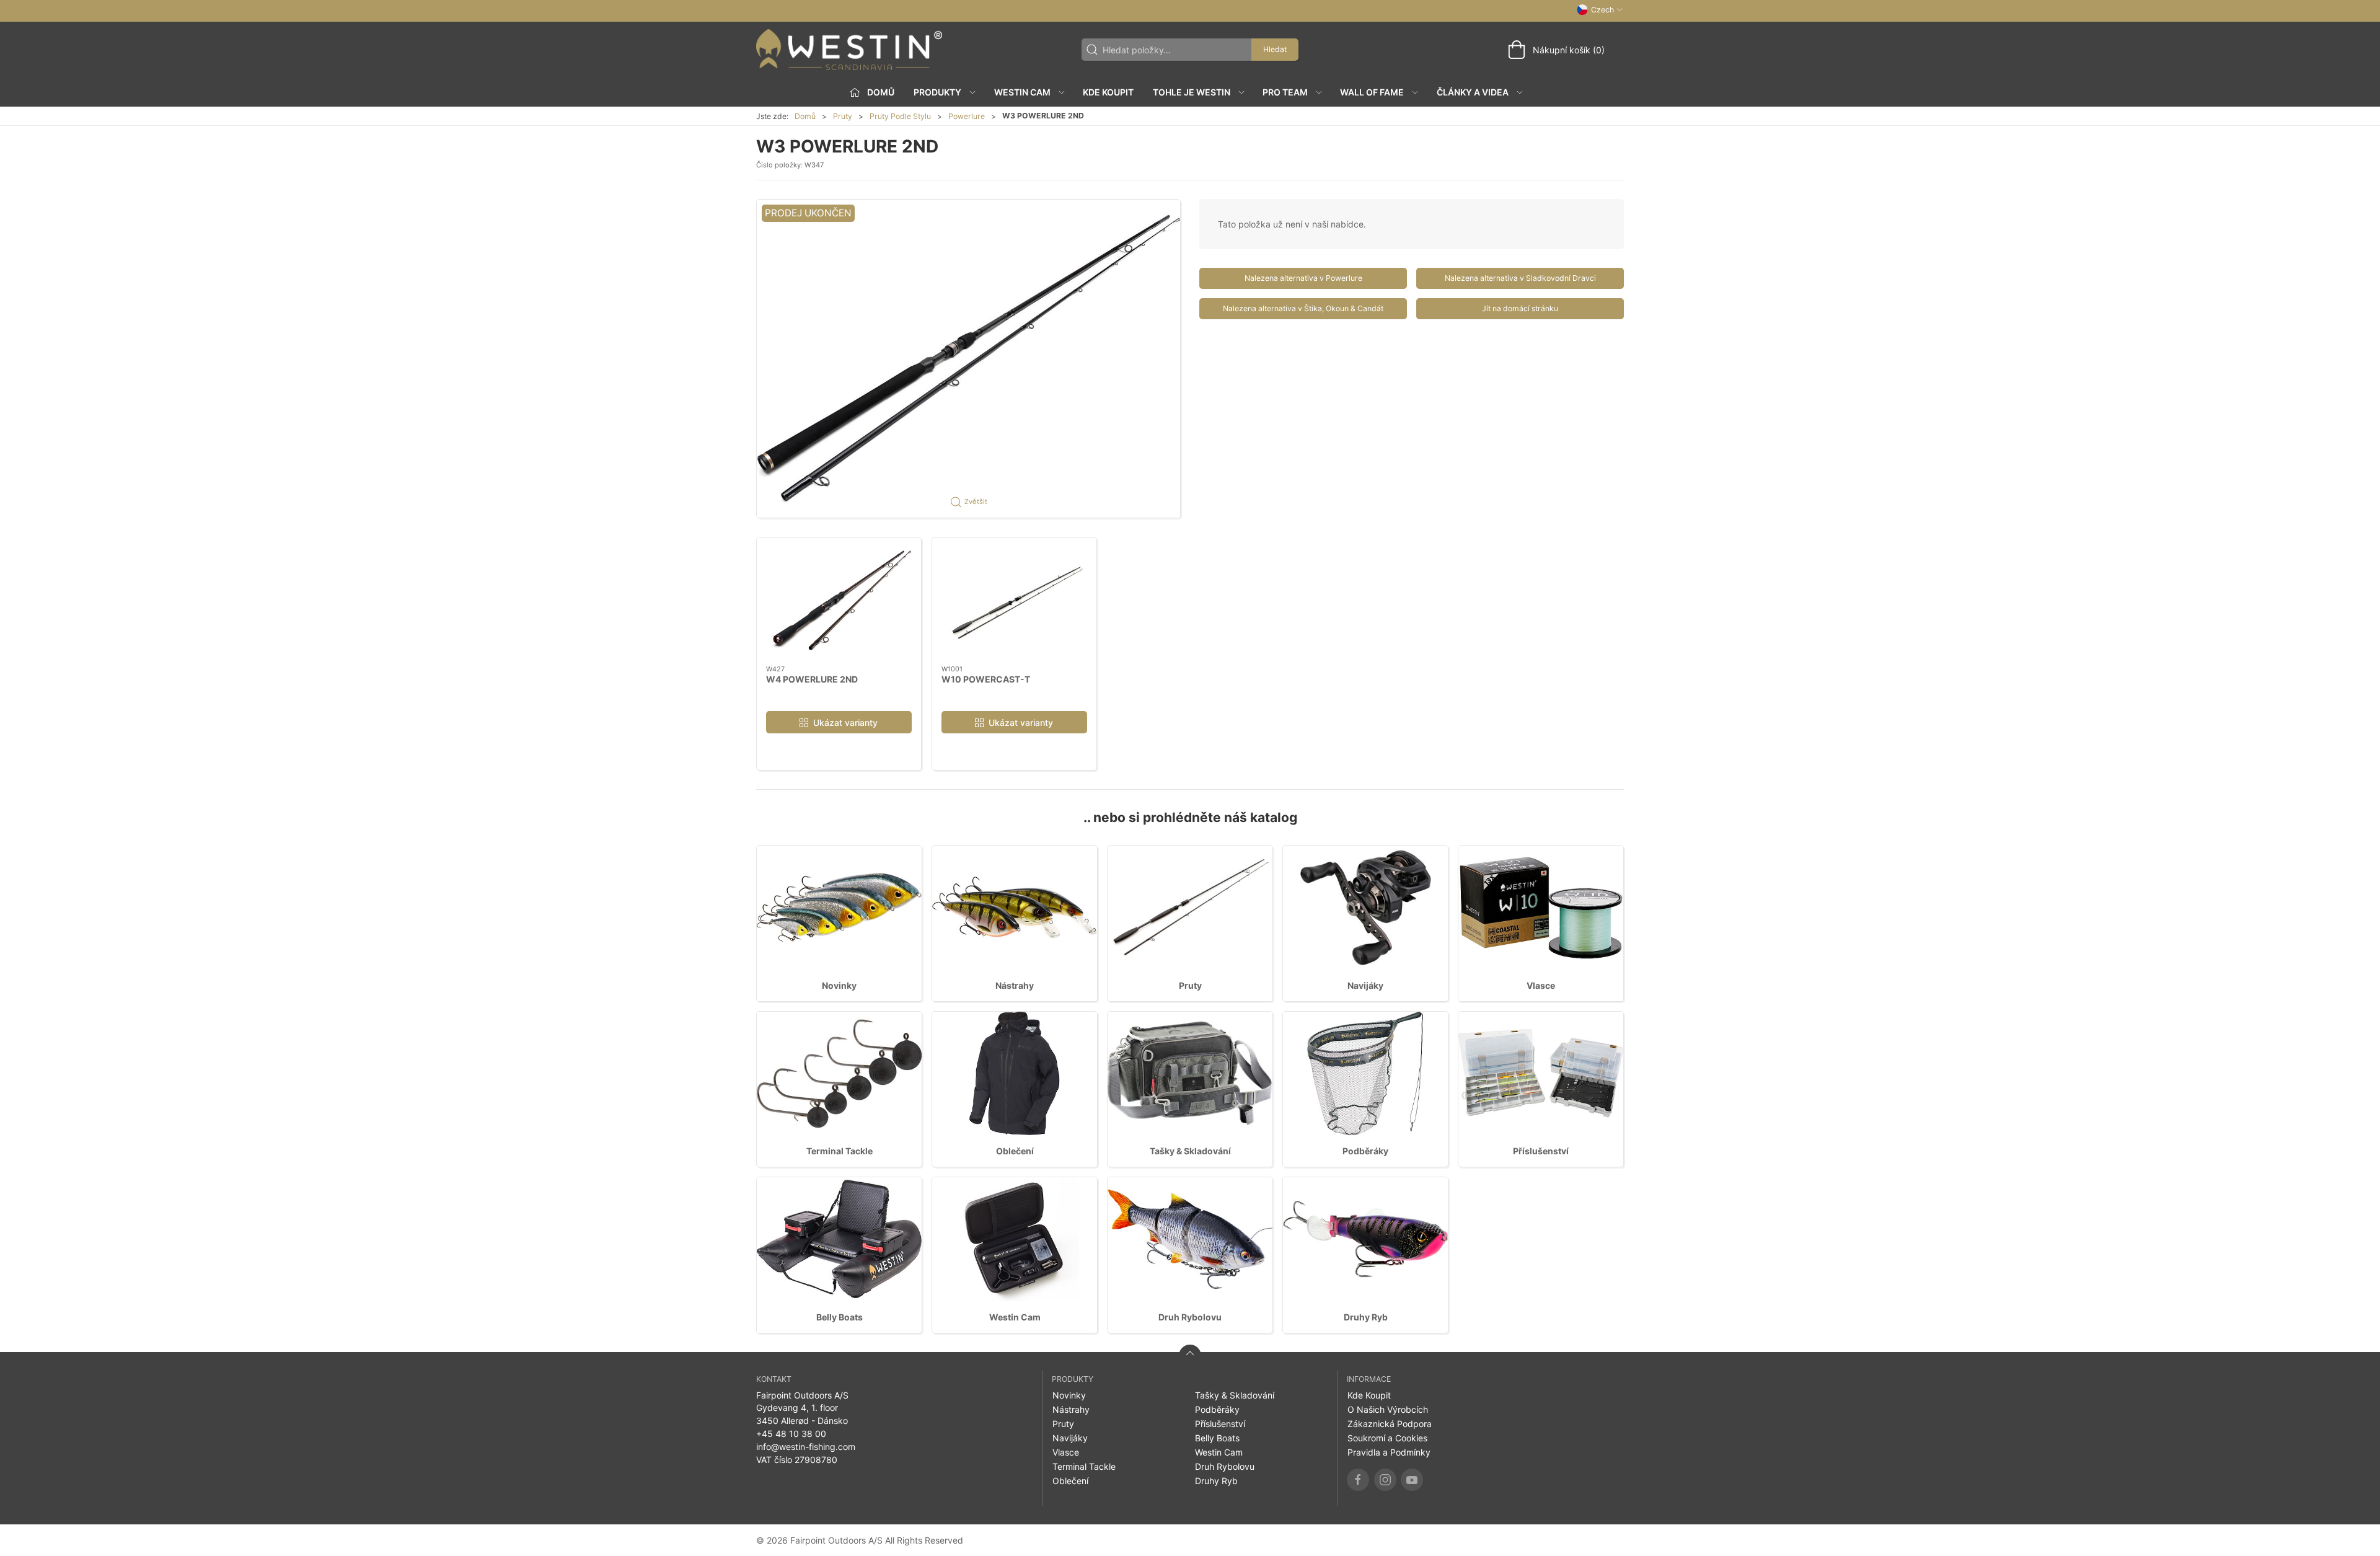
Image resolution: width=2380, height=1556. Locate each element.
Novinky (839, 985)
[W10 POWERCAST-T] (1014, 601)
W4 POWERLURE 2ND (812, 679)
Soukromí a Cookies (1387, 1438)
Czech (1602, 10)
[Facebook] (1358, 1480)
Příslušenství (1541, 1151)
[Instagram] (1385, 1480)
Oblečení (1015, 1151)
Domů (805, 116)
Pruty (843, 116)
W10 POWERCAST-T (986, 679)
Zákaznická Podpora (1390, 1424)
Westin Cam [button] (1022, 92)
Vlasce (1541, 985)
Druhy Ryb (1366, 1317)
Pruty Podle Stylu (900, 116)
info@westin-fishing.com (806, 1447)
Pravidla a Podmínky (1389, 1452)
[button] (968, 358)
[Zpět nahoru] (1190, 1356)
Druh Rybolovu (1190, 1317)
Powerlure (967, 116)
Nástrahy (1015, 985)
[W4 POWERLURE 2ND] (839, 601)
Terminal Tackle (840, 1151)
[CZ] (849, 50)
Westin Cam (1015, 1317)
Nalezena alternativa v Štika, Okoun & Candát (1303, 308)
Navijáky (1365, 985)
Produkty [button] (937, 92)
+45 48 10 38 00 (791, 1434)
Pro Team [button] (1285, 92)
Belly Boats (840, 1317)
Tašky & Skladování (1190, 1151)
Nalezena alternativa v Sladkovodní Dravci (1520, 278)
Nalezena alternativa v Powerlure (1303, 278)
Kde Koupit (1108, 92)
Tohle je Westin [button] (1192, 92)
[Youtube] (1412, 1480)
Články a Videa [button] (1473, 92)
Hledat (1275, 49)
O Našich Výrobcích (1388, 1409)
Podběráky (1365, 1151)
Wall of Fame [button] (1372, 92)
